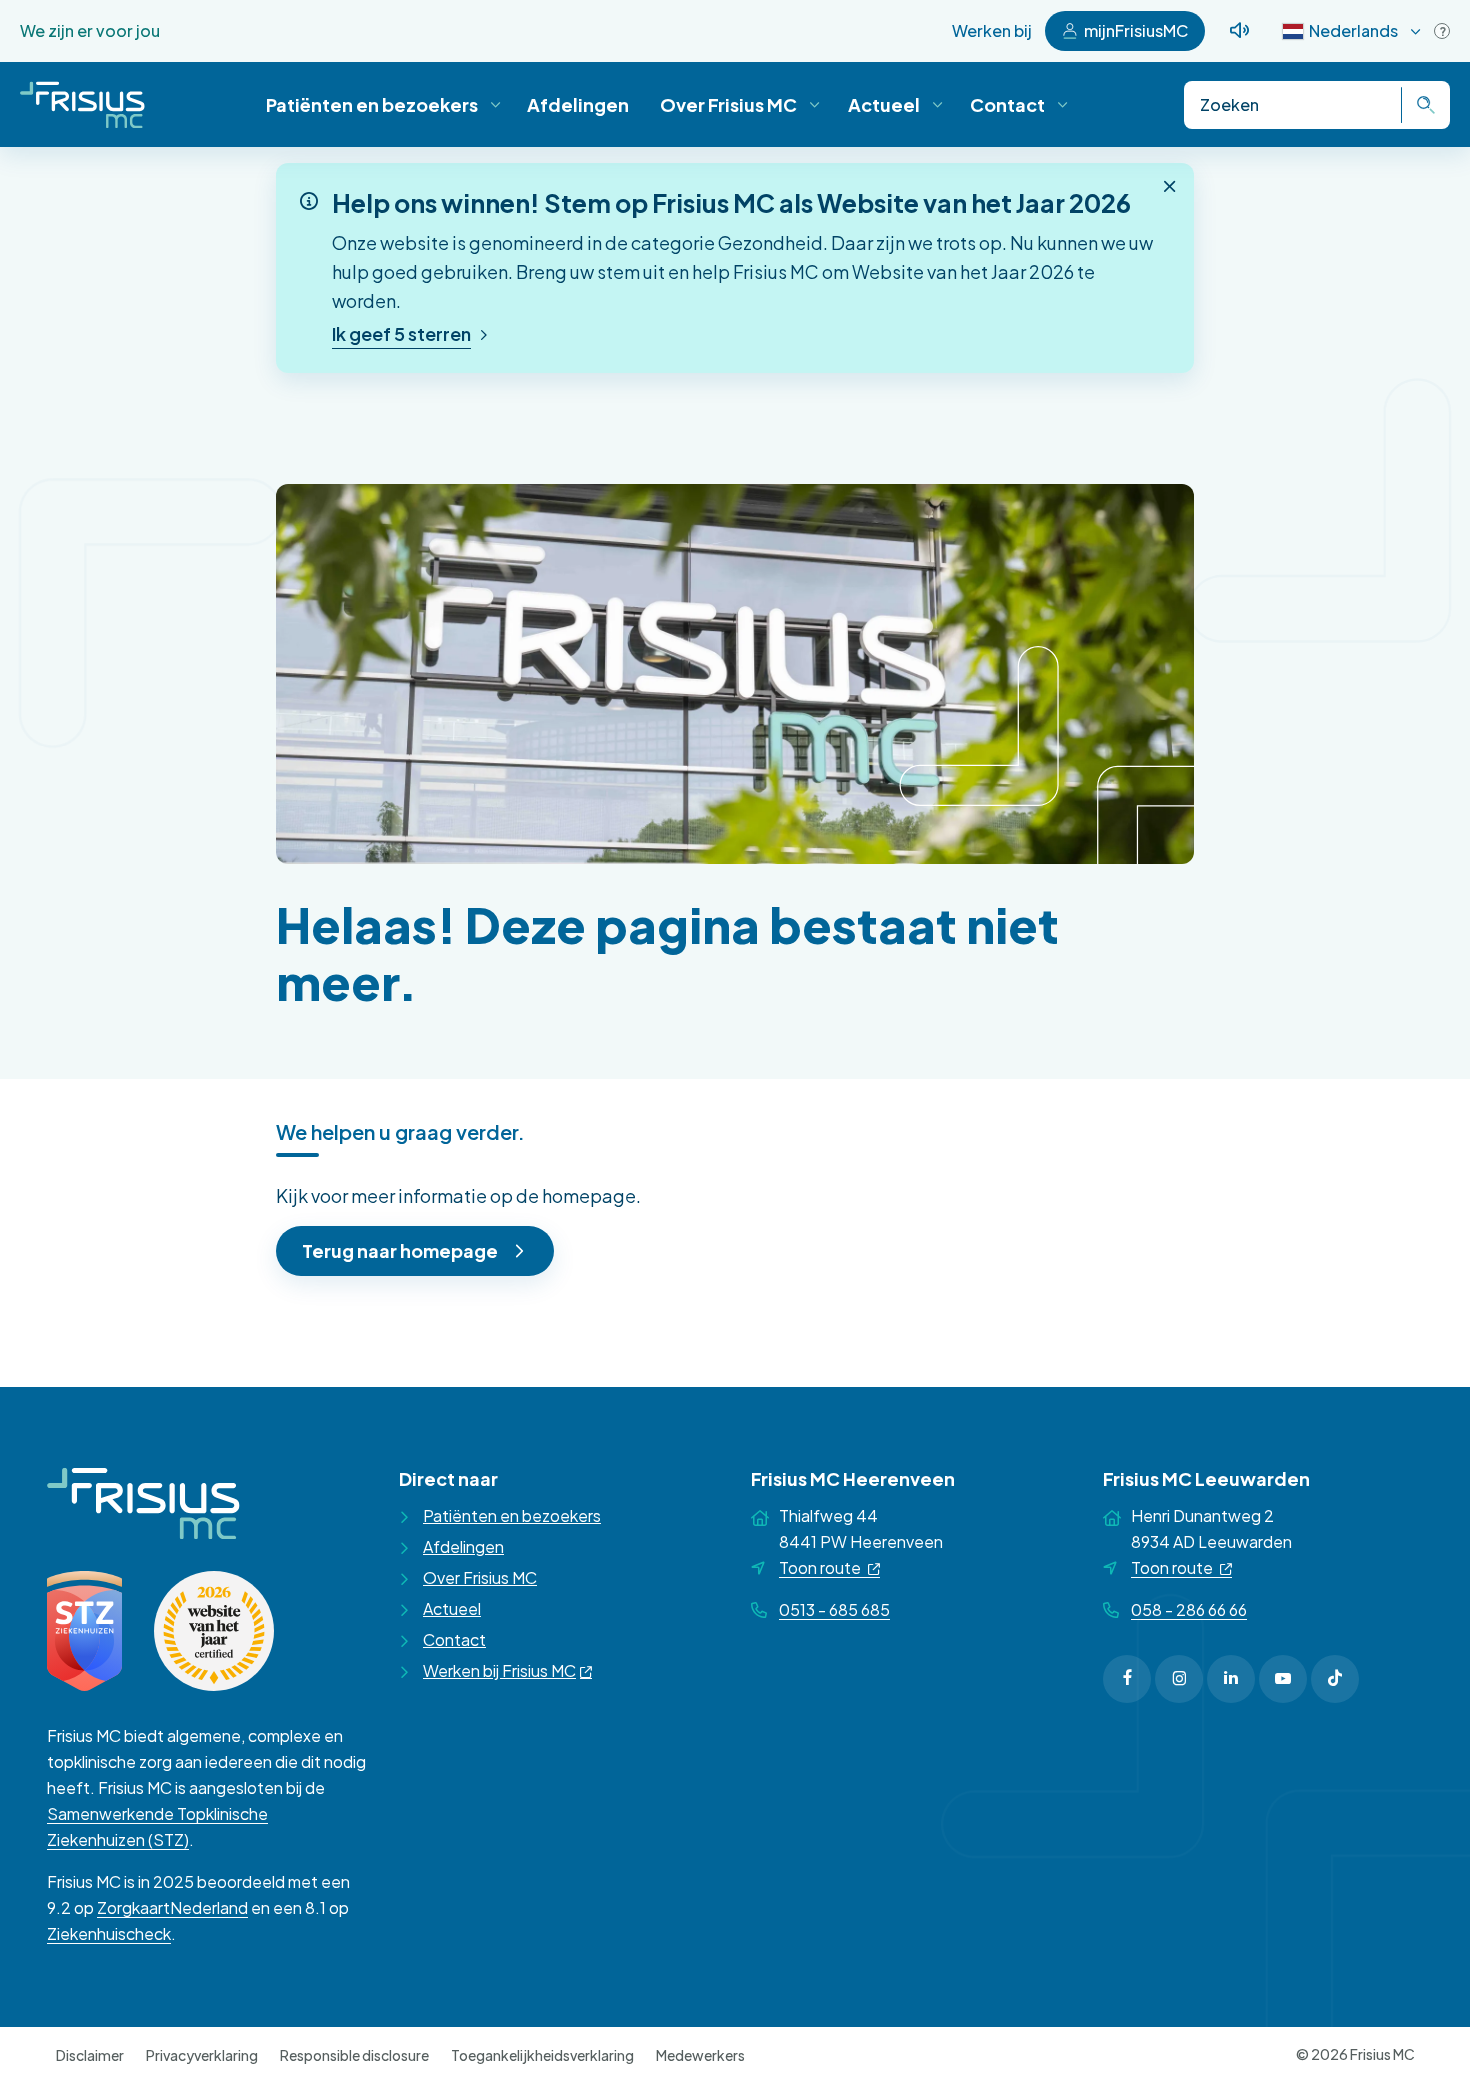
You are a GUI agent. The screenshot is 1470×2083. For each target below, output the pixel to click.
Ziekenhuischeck (109, 1933)
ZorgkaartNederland (172, 1907)
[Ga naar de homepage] (82, 104)
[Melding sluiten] (1170, 186)
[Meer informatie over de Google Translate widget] (1442, 31)
